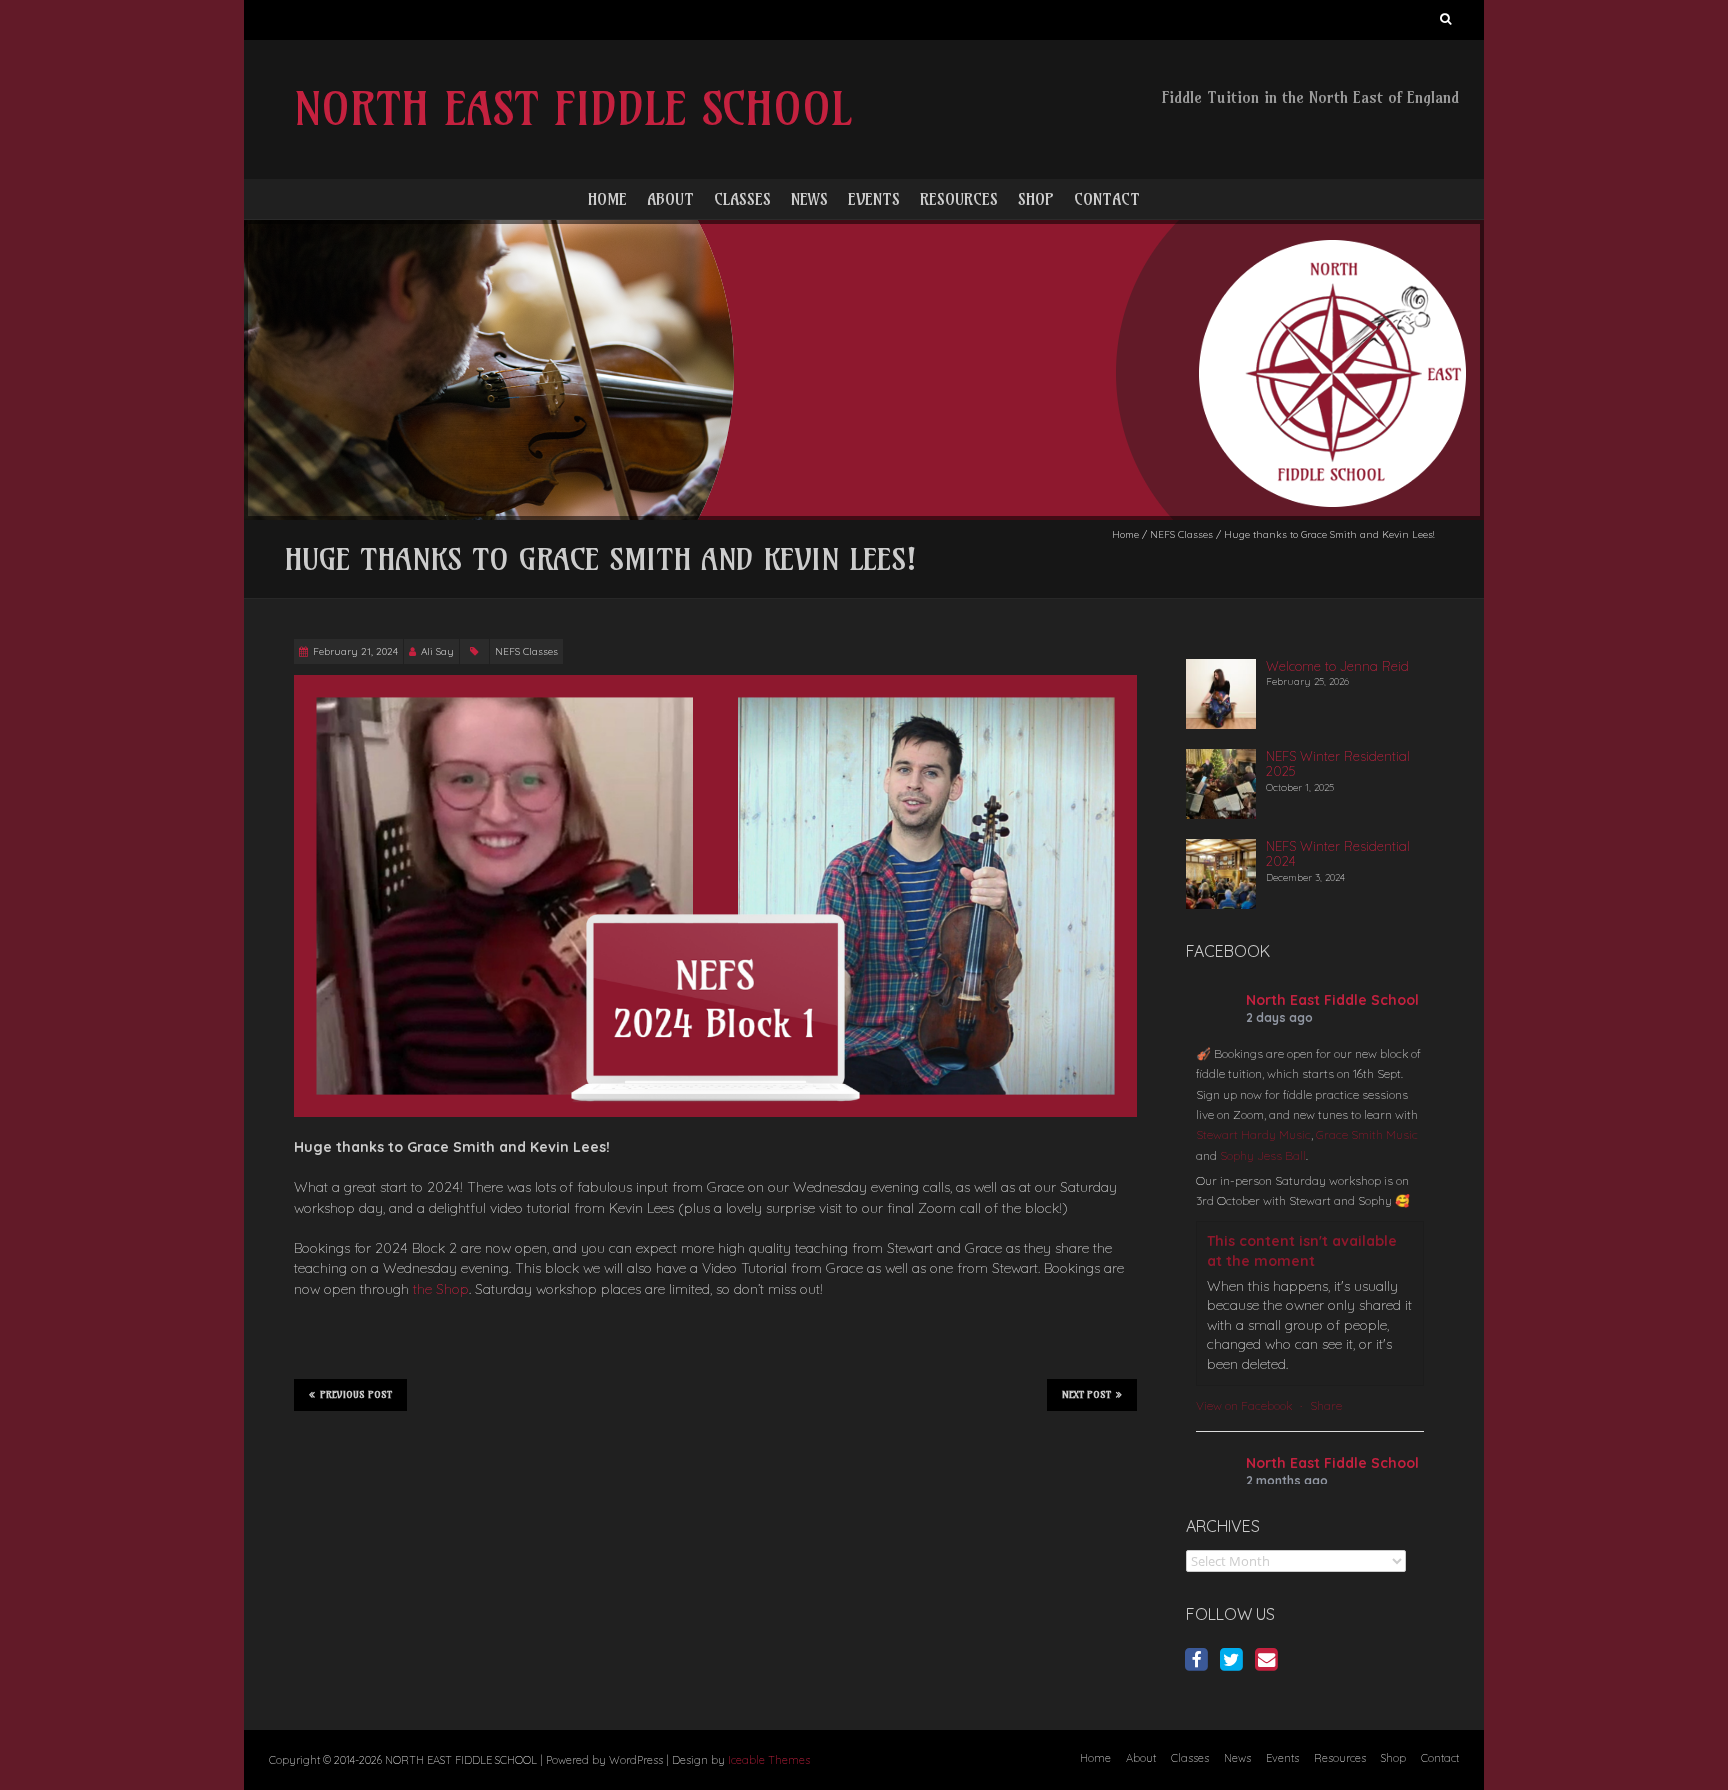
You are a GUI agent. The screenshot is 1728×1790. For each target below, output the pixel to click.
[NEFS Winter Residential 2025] (1221, 757)
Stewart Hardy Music (1253, 1134)
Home (607, 199)
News (809, 199)
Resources (959, 199)
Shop (1036, 199)
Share (1326, 1405)
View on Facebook (1244, 1405)
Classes (742, 199)
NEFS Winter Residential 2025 (1338, 764)
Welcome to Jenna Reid (1337, 666)
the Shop (441, 1289)
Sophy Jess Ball (1263, 1155)
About (670, 199)
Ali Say (437, 651)
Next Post (1086, 1394)
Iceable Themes (769, 1760)
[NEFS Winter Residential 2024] (1221, 847)
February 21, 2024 (355, 651)
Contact (1107, 199)
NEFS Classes (1181, 534)
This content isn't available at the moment (1302, 1251)
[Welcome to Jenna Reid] (1221, 667)
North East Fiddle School (1332, 1000)
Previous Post (356, 1394)
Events (874, 199)
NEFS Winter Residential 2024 (1338, 854)
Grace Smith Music (1367, 1134)
